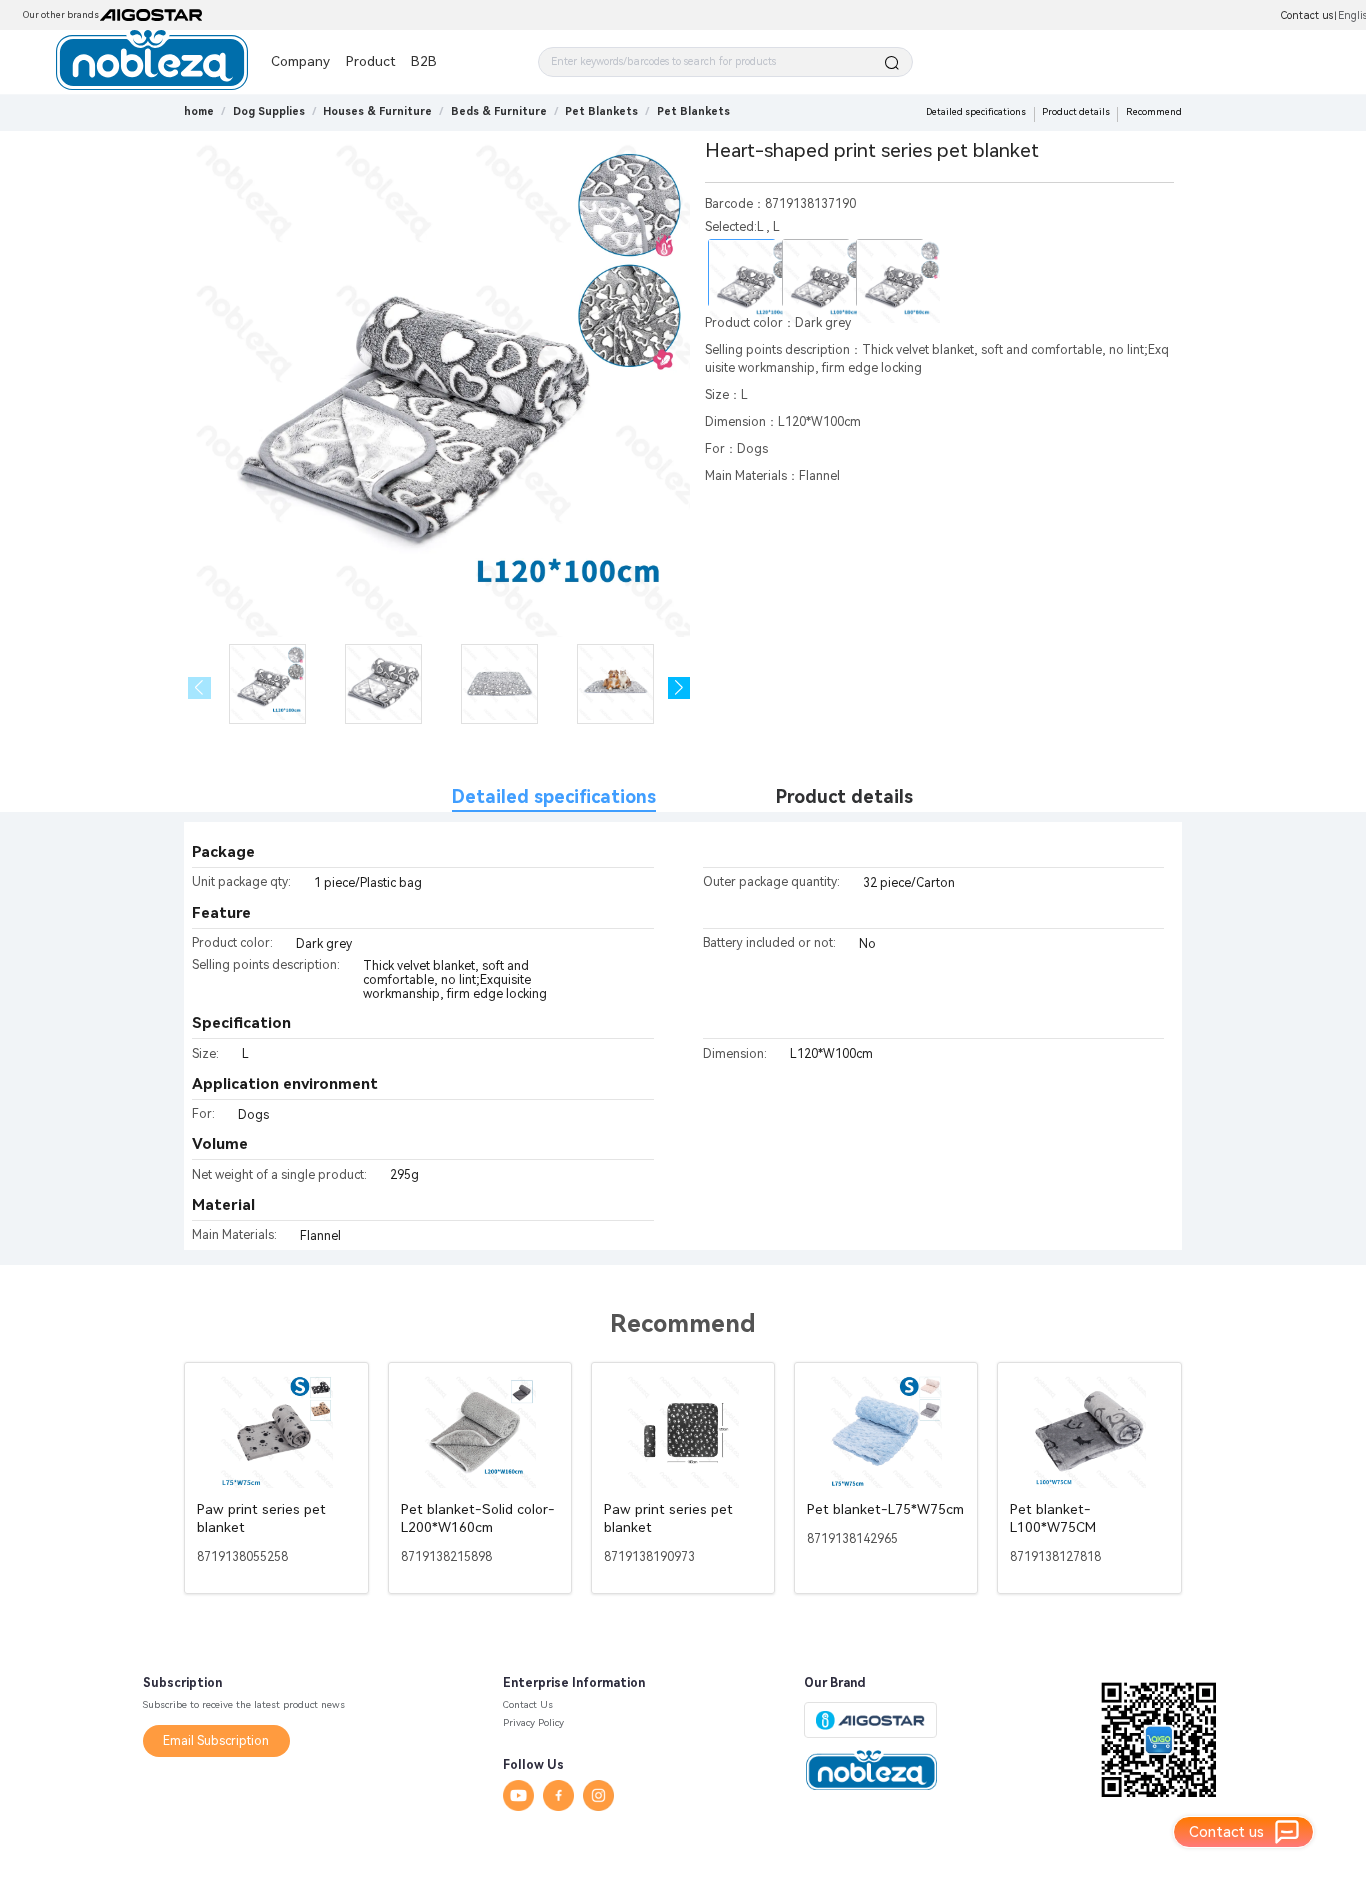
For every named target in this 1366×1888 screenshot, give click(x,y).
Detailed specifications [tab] (554, 796)
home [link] (199, 111)
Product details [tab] (844, 796)
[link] (269, 111)
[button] (679, 688)
